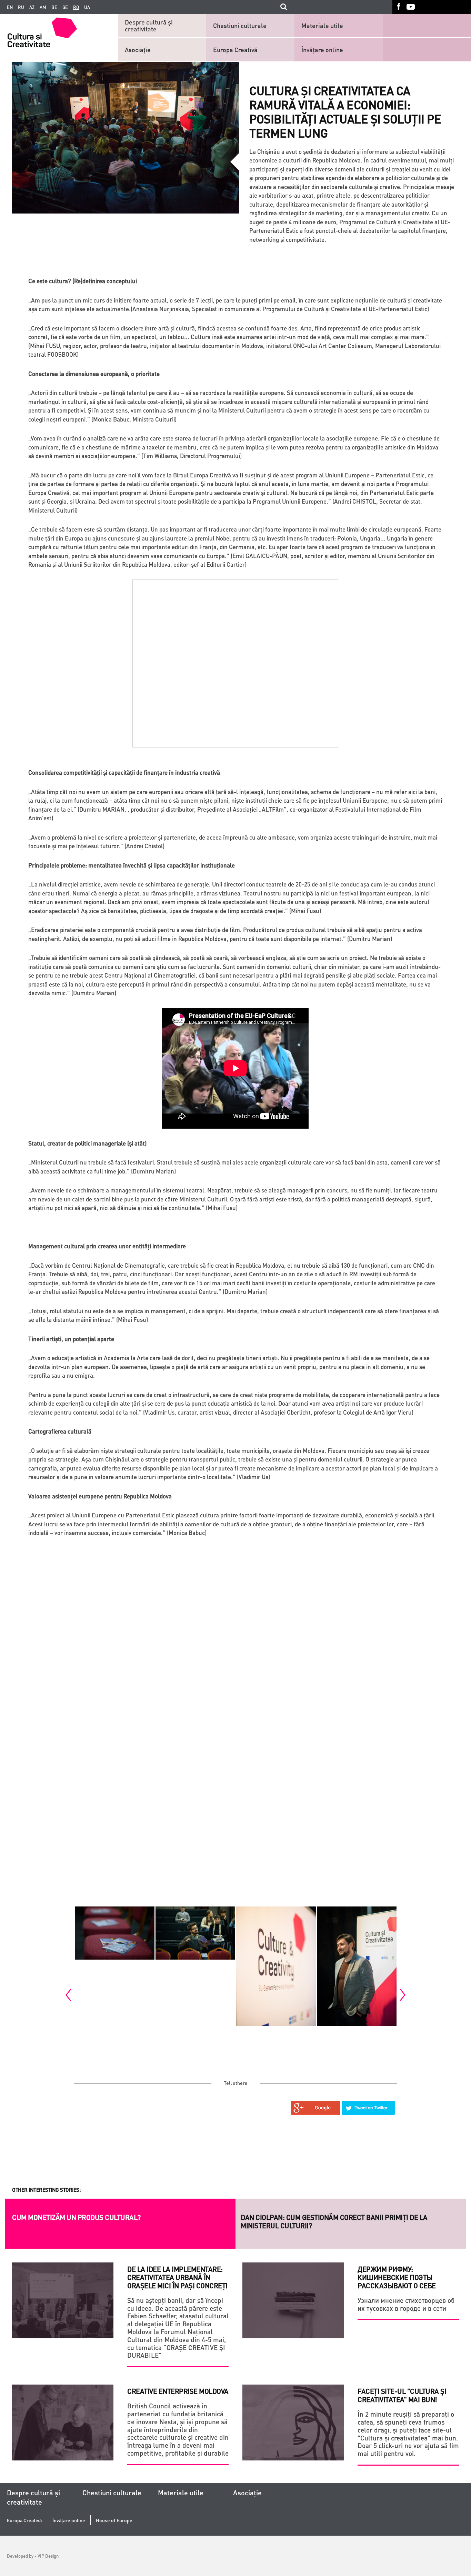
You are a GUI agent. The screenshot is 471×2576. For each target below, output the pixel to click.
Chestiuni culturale (240, 25)
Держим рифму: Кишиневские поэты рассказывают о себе (347, 2217)
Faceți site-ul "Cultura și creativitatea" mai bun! (402, 2395)
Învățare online (322, 49)
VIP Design (48, 2556)
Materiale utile (322, 25)
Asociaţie (138, 49)
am (43, 7)
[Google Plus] (316, 2108)
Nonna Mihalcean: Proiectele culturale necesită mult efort (98, 2221)
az (32, 7)
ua (87, 7)
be (54, 7)
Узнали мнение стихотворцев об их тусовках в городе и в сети (406, 2304)
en (10, 7)
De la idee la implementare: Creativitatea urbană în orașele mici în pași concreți (177, 2277)
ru (21, 7)
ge (65, 7)
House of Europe (114, 2520)
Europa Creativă (235, 49)
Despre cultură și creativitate (149, 25)
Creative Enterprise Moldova (178, 2391)
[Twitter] (369, 2108)
